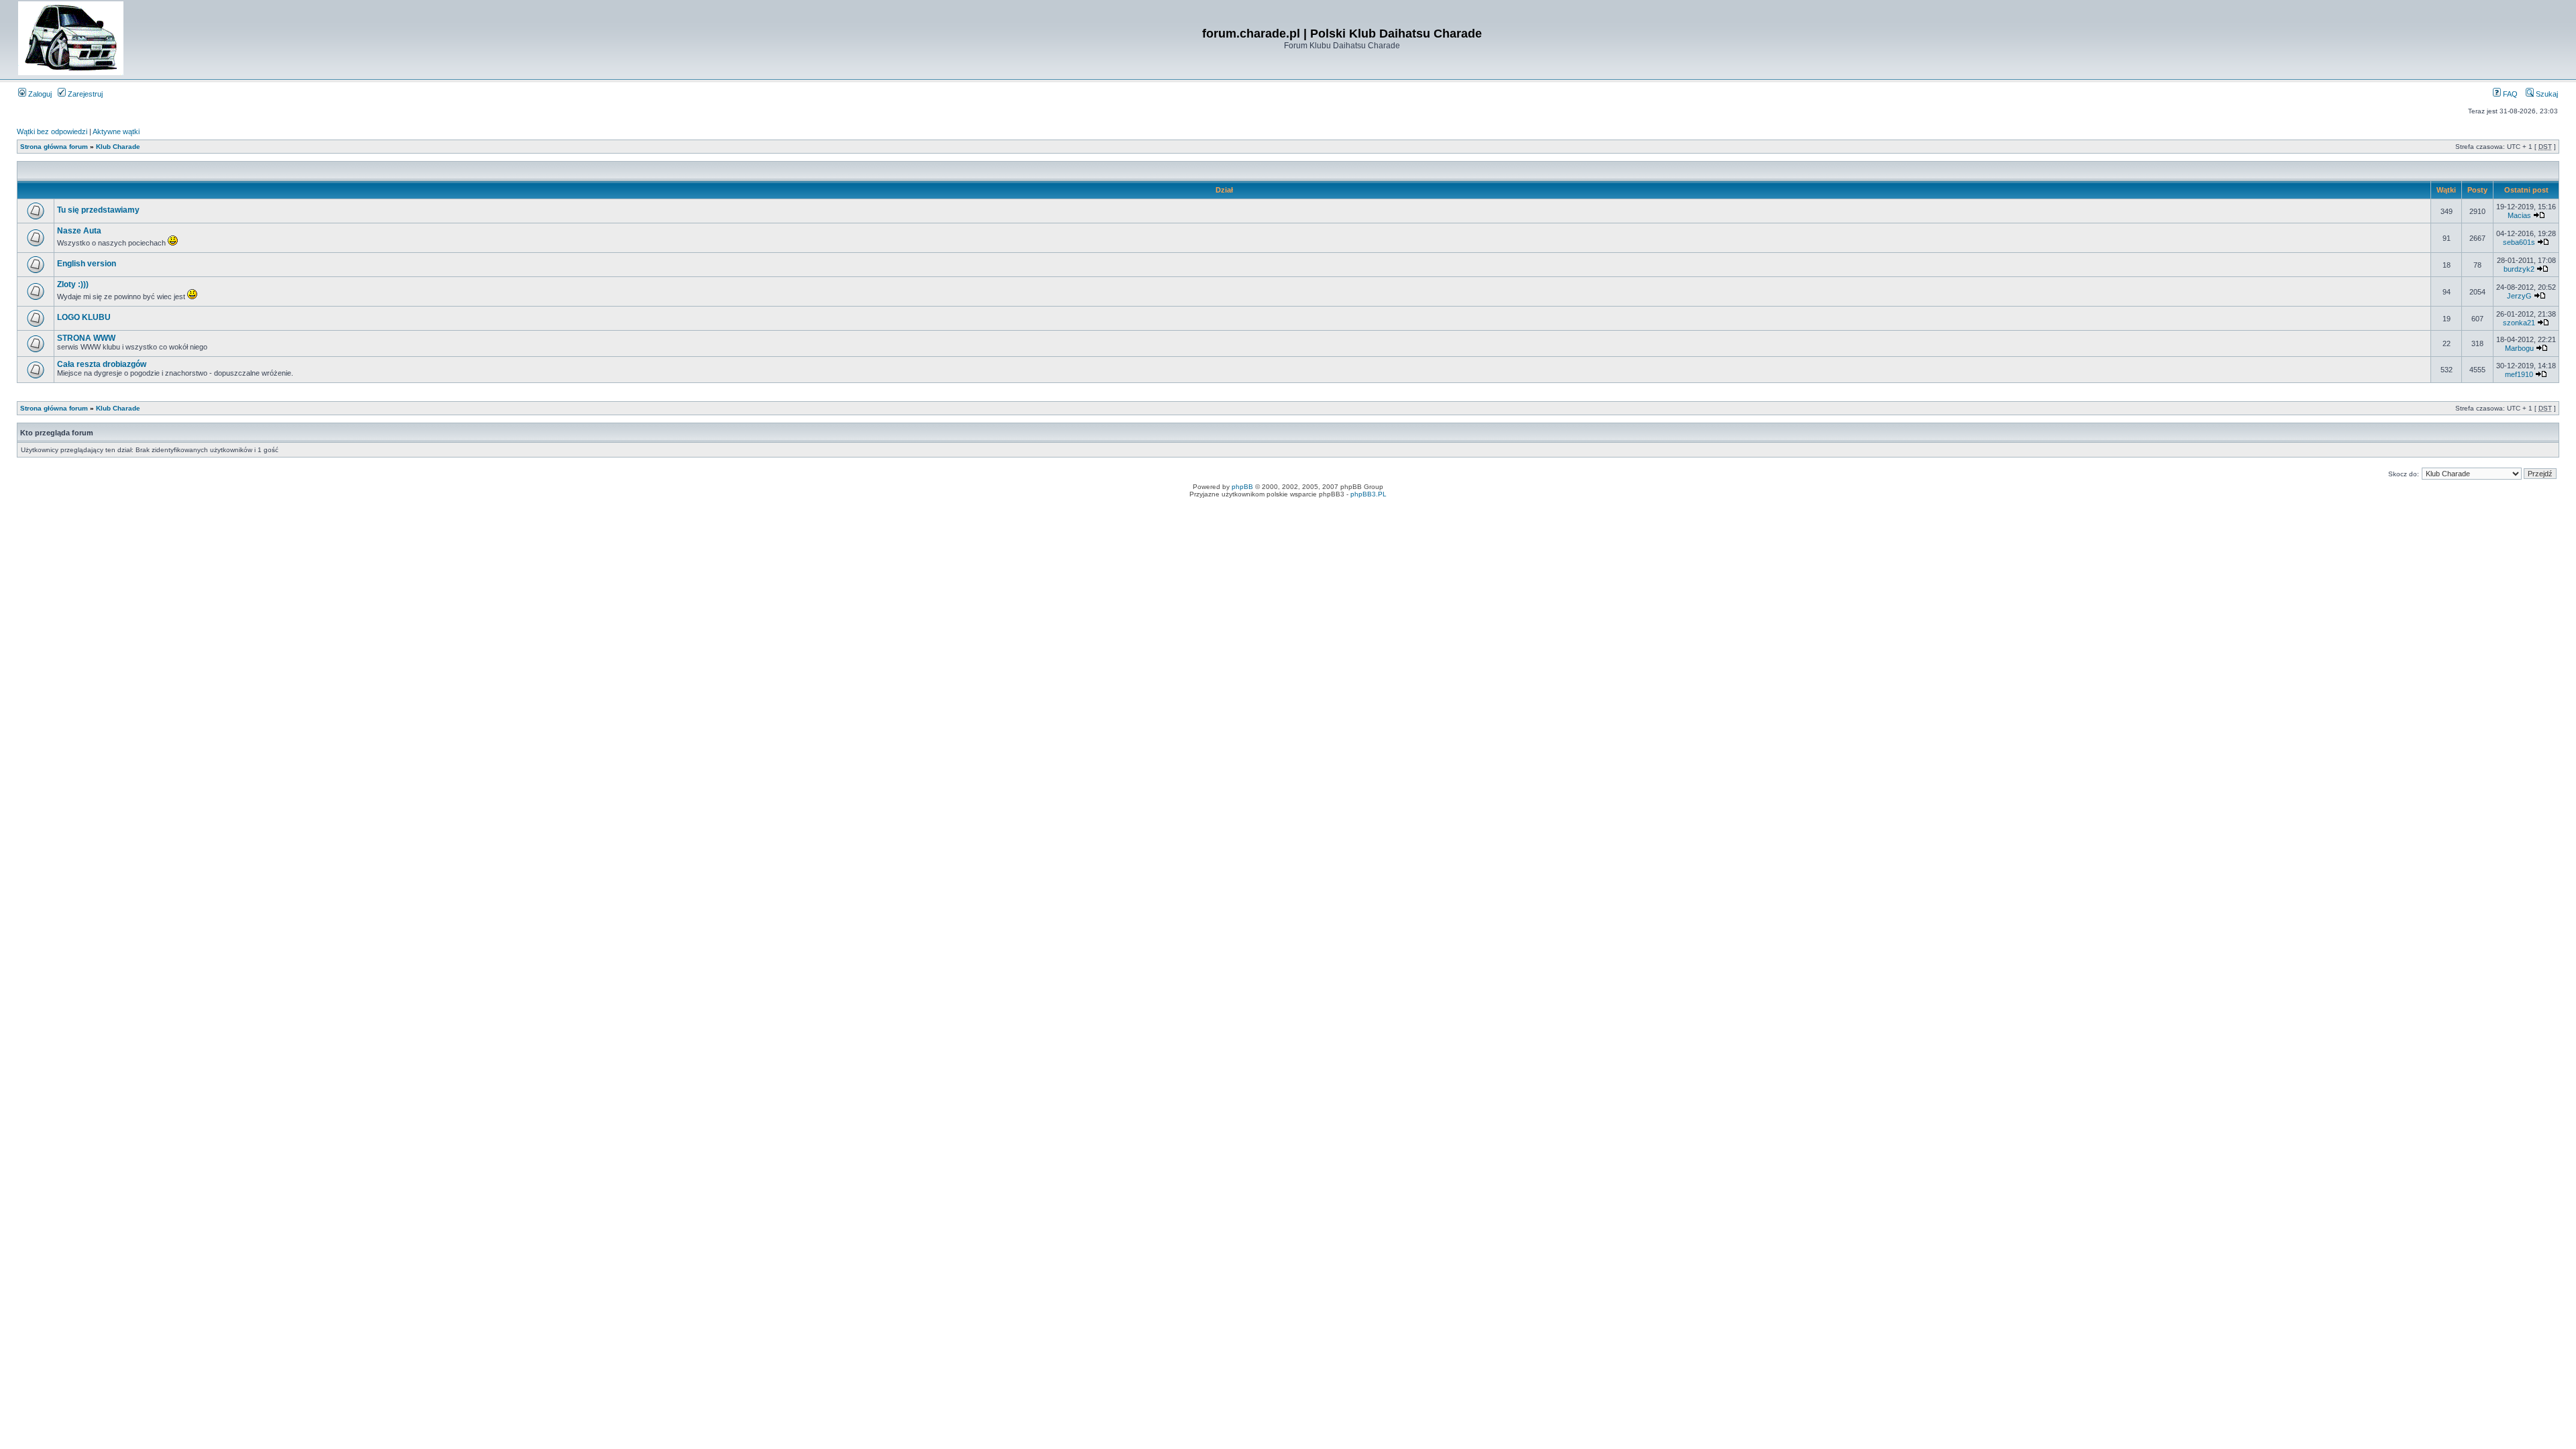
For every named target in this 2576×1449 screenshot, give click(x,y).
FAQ (2509, 94)
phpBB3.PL (1368, 494)
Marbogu (2519, 348)
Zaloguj (39, 94)
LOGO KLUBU (84, 317)
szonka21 (2519, 323)
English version (87, 264)
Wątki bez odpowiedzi (52, 131)
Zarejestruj (84, 94)
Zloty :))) (73, 284)
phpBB (1242, 487)
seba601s (2519, 242)
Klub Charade (118, 147)
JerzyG (2519, 296)
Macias (2519, 215)
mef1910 (2519, 374)
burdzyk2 (2519, 269)
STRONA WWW (86, 338)
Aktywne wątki (116, 131)
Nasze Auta (79, 231)
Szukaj (2546, 94)
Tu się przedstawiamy (98, 210)
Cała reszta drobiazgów (102, 364)
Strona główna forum (54, 147)
